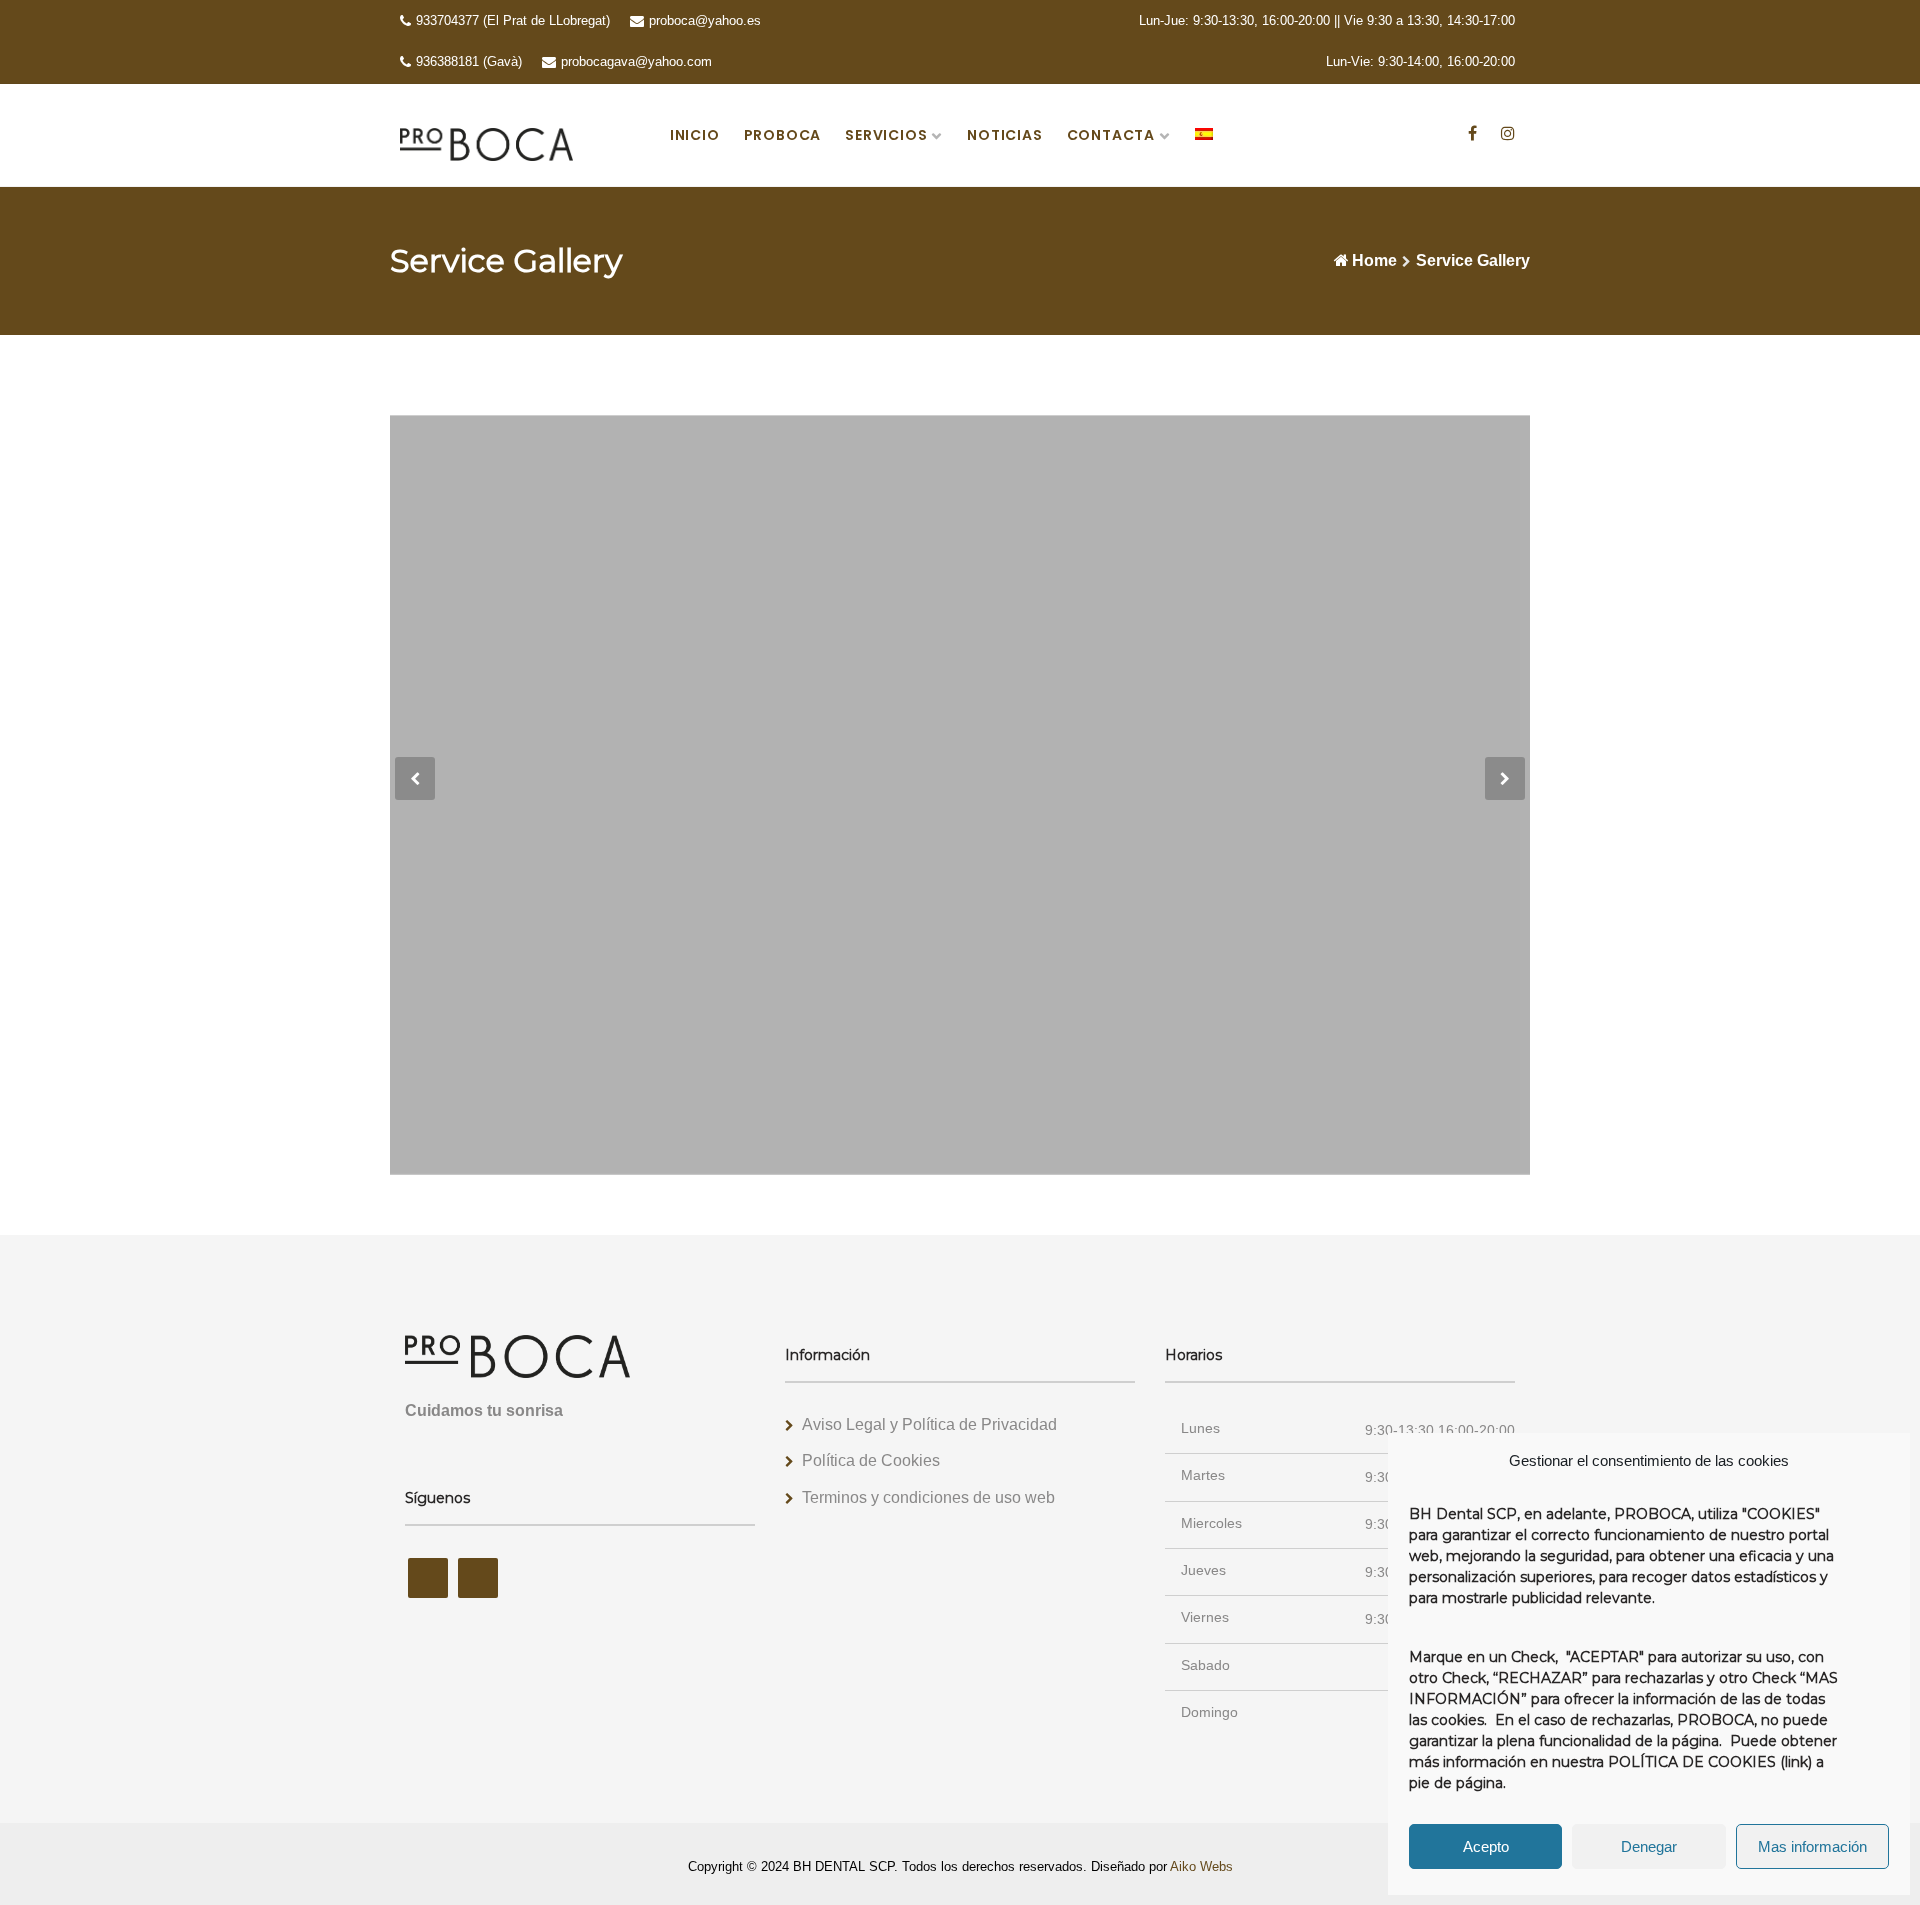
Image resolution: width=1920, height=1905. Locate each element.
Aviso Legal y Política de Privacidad (929, 1424)
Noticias (1004, 135)
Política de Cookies (871, 1460)
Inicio (695, 135)
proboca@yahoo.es (705, 20)
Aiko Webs (1201, 1866)
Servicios (886, 135)
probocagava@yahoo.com (636, 61)
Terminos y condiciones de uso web (928, 1497)
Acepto (1486, 1846)
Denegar (1649, 1846)
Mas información (1812, 1846)
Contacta (1111, 135)
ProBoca (783, 135)
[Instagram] (1507, 132)
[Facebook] (1472, 132)
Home (1374, 260)
